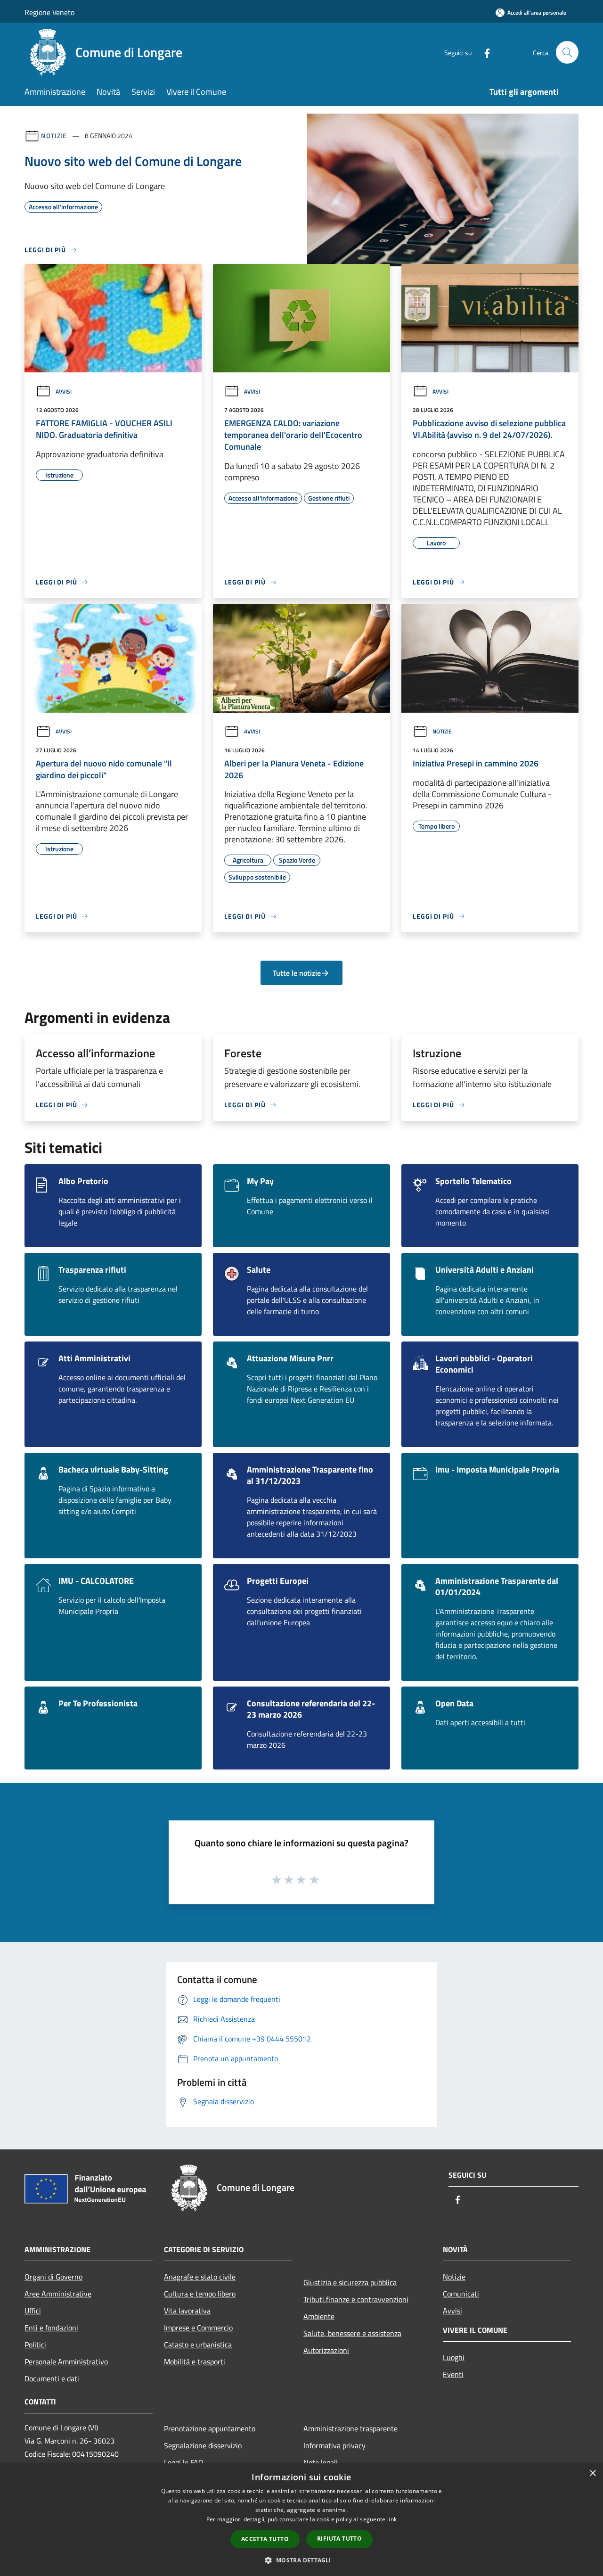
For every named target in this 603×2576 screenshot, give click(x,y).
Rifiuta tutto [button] (339, 2539)
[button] (301, 2560)
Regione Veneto (49, 12)
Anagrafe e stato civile (200, 2277)
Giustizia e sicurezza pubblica (350, 2282)
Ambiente (319, 2316)
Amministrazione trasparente (350, 2428)
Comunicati (461, 2294)
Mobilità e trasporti (195, 2362)
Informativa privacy (334, 2445)
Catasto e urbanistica (198, 2345)
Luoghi (454, 2357)
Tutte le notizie (297, 973)
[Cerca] (567, 52)
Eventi (453, 2374)
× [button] (592, 2473)
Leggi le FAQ (184, 2462)
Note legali (321, 2462)
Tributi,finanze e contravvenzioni (356, 2299)
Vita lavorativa (187, 2311)
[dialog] (301, 2520)
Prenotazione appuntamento (210, 2428)
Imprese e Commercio (198, 2328)
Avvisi (64, 391)
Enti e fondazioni (51, 2328)
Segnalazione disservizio (203, 2445)
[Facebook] (483, 52)
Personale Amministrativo (66, 2362)
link (392, 2519)
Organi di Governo (53, 2277)
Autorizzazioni (326, 2350)
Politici (35, 2345)
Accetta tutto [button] (265, 2539)
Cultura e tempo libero (200, 2294)
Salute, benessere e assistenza (352, 2333)
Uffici (33, 2311)
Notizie (54, 136)
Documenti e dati (52, 2378)
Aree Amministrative (58, 2294)
